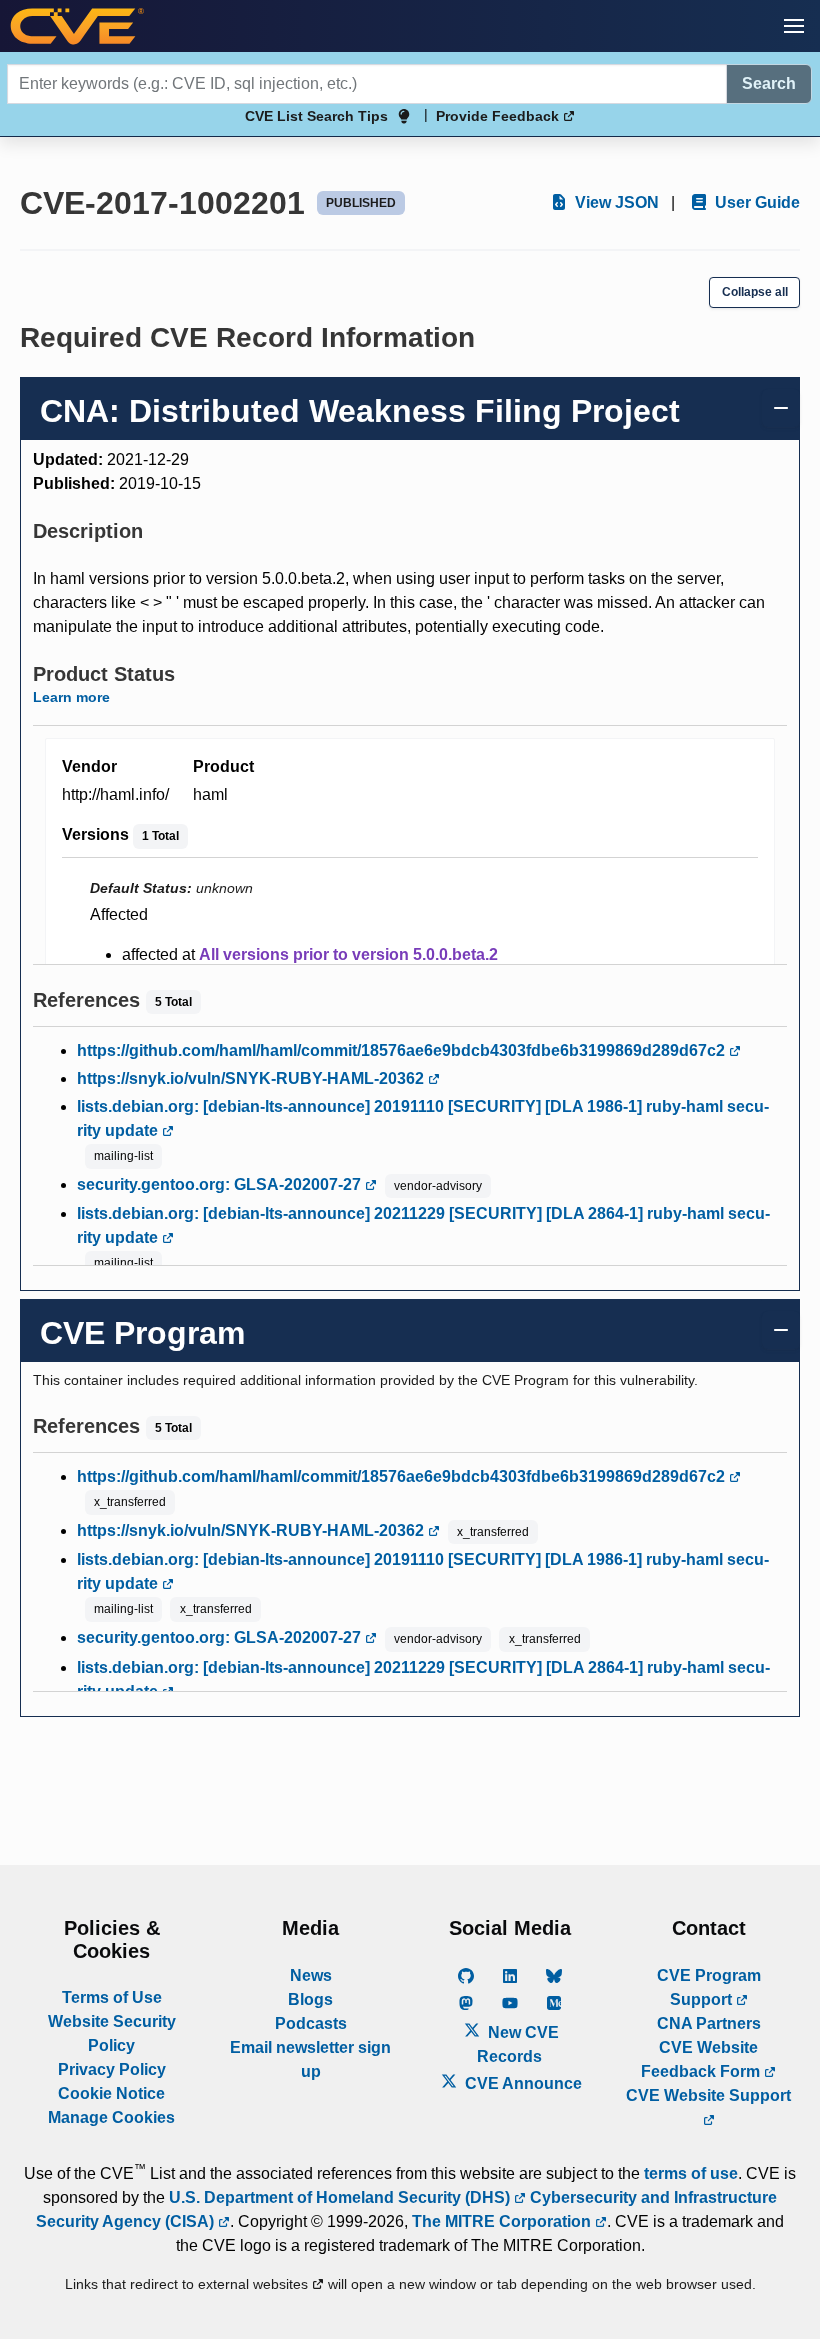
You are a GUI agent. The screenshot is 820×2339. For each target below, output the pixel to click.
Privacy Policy (112, 2069)
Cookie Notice (111, 2093)
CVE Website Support (708, 2095)
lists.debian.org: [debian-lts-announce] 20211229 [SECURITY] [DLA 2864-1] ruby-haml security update (423, 1225)
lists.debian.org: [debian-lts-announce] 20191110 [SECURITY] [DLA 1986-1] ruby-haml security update (423, 1118)
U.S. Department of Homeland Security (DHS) (341, 2197)
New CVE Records (518, 2044)
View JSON (615, 202)
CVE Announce (521, 2083)
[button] (794, 26)
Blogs (310, 1999)
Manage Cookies (111, 2117)
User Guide (755, 202)
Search (769, 83)
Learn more (71, 697)
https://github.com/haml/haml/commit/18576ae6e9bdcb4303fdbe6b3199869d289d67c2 (403, 1050)
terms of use (691, 2173)
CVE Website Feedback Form (702, 2059)
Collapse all (755, 292)
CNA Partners (709, 2023)
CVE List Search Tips (316, 116)
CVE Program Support (709, 1987)
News (311, 1975)
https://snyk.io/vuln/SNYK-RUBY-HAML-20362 (252, 1078)
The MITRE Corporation (503, 2221)
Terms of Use (112, 1997)
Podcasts (311, 2023)
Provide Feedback (499, 116)
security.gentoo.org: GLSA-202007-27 (221, 1184)
